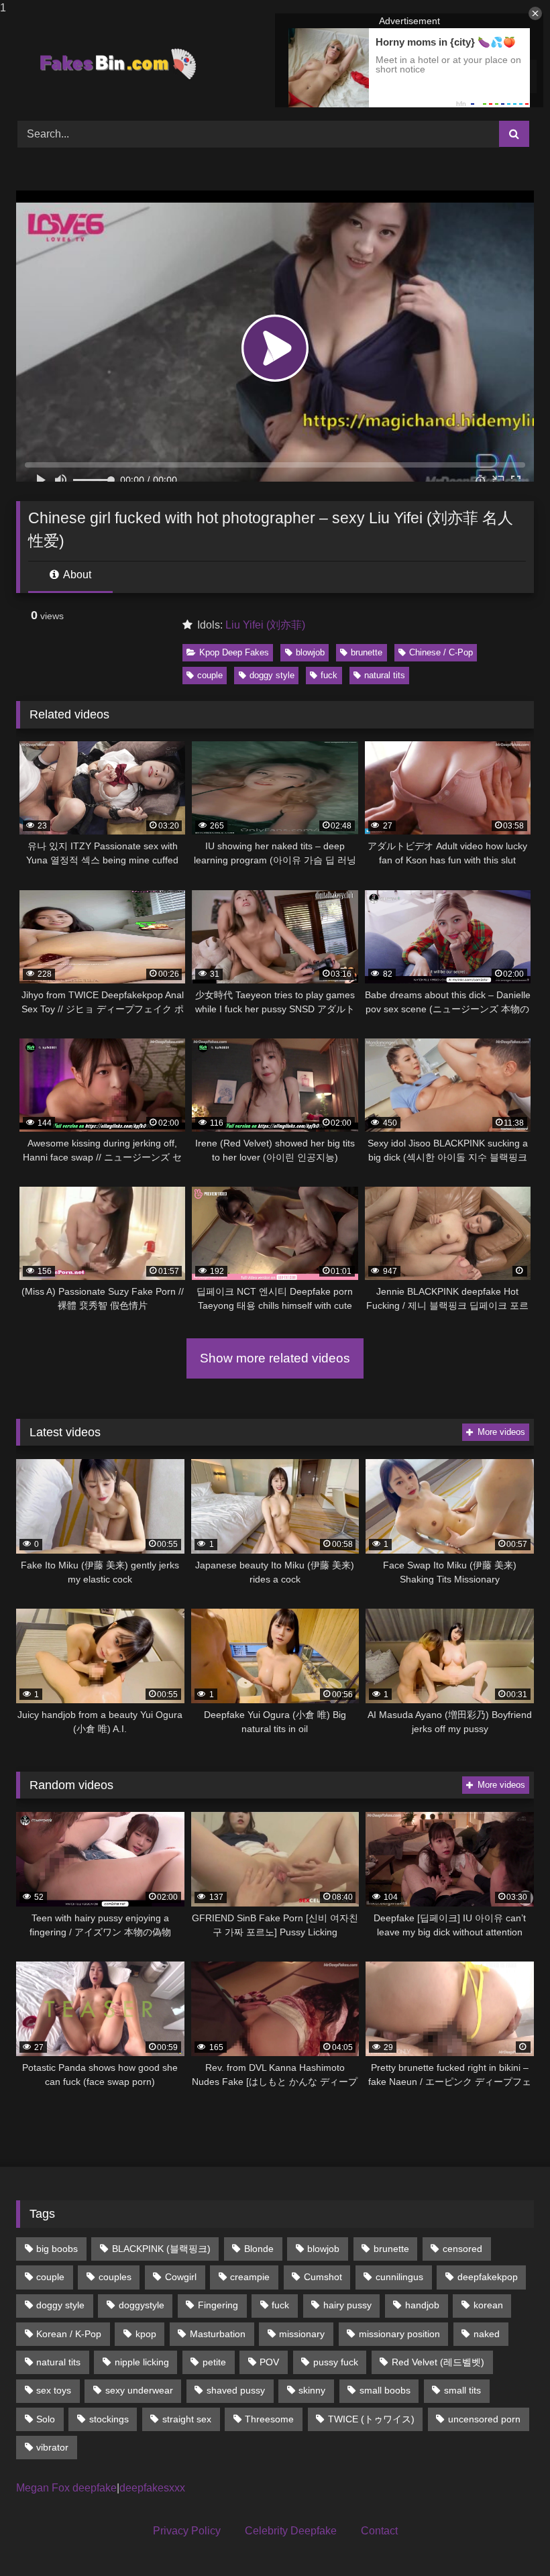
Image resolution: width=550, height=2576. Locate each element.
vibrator (52, 2447)
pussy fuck (336, 2362)
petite (214, 2362)
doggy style (272, 675)
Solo (46, 2419)
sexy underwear (139, 2390)
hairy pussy (347, 2305)
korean (488, 2305)
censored (462, 2249)
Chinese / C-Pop (441, 652)
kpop (146, 2334)
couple (210, 675)
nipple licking (142, 2362)
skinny (312, 2390)
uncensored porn (484, 2419)
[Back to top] (508, 2539)
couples (115, 2277)
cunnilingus (399, 2277)
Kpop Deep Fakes (234, 652)
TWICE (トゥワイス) (371, 2419)
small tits (462, 2390)
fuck (329, 675)
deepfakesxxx (152, 2488)
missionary (302, 2334)
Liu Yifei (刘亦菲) (265, 625)
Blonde (259, 2249)
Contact (379, 2531)
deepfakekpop (488, 2277)
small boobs (385, 2390)
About (76, 575)
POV (269, 2362)
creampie (250, 2277)
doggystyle (142, 2305)
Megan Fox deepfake (66, 2488)
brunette (367, 652)
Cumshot (323, 2277)
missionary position (399, 2334)
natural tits (385, 675)
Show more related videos (275, 1358)
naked (487, 2334)
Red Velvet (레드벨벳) (438, 2362)
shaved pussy (236, 2390)
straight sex (187, 2419)
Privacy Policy (187, 2531)
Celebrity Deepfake (291, 2531)
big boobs (57, 2249)
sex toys (54, 2390)
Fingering (218, 2305)
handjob (422, 2305)
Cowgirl (181, 2277)
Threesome (269, 2419)
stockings (109, 2419)
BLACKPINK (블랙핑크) (161, 2249)
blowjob (310, 652)
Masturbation (218, 2334)
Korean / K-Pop (69, 2334)
